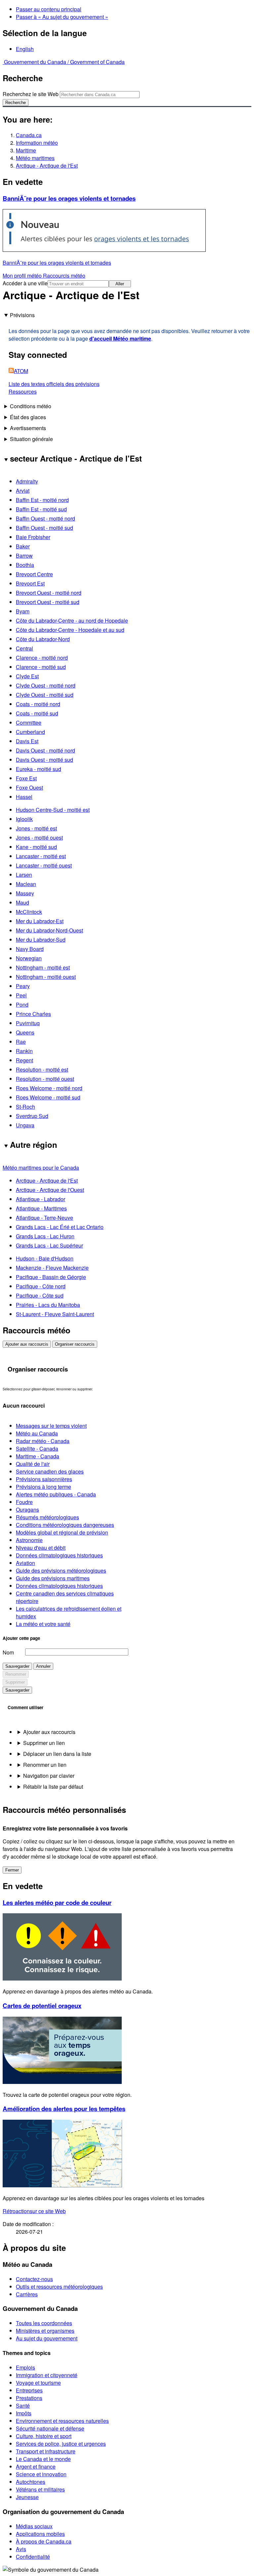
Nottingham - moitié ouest (46, 977)
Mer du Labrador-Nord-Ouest (49, 930)
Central (24, 648)
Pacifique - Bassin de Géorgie (51, 1277)
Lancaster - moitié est (41, 856)
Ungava (25, 1125)
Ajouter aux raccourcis (27, 1344)
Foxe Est (26, 778)
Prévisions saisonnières (44, 1479)
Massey (25, 893)
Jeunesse (27, 2497)
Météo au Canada (37, 1433)
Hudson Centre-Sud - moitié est (53, 810)
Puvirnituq (28, 1023)
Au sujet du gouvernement (47, 2338)
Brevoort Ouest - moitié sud (48, 602)
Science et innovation (41, 2474)
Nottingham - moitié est (43, 967)
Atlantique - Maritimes (41, 1208)
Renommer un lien (45, 1765)
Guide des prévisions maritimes (53, 1578)
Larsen (24, 875)
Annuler (43, 1666)
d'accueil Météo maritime (120, 338)
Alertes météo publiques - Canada (56, 1494)
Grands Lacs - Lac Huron (45, 1236)
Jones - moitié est (36, 828)
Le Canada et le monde (43, 2459)
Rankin (24, 1051)
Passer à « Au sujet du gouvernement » (62, 17)
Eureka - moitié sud (39, 769)
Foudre (24, 1502)
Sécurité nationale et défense (50, 2428)
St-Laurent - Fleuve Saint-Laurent (55, 1314)
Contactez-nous (34, 2279)
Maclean (26, 884)
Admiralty (27, 481)
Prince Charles (33, 1014)
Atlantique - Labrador (41, 1199)
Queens (25, 1032)
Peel (21, 995)
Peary (23, 986)
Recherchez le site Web (31, 94)
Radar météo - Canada (43, 1441)
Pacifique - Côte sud (40, 1295)
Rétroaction (34, 2211)
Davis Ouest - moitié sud (44, 760)
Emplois (25, 2367)
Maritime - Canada (38, 1456)
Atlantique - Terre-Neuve (44, 1218)
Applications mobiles (40, 2534)
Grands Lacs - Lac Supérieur (49, 1245)
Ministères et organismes (45, 2331)
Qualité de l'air (33, 1464)
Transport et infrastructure (46, 2451)
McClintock (29, 912)
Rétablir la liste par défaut (53, 1787)
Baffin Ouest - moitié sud (44, 528)
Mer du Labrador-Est (40, 921)
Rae (21, 1042)
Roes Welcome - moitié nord (49, 1088)
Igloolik (24, 819)
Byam (23, 611)
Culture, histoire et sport (44, 2436)
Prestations (29, 2398)
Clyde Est (27, 676)
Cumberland (30, 732)
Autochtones (31, 2482)
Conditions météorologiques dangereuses (65, 1525)
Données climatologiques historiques (59, 1555)
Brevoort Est (30, 583)
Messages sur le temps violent (51, 1426)
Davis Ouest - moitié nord (45, 750)
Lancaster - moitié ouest (44, 865)
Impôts (24, 2413)
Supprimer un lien (44, 1743)
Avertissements (28, 428)
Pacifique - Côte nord (41, 1286)
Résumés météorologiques (47, 1517)
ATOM (21, 371)
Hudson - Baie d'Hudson (45, 1258)
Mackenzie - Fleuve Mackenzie (52, 1268)
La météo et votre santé (43, 1624)
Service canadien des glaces (50, 1471)
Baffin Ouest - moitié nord (45, 518)
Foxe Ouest (29, 787)
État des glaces (28, 417)
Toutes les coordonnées (44, 2323)
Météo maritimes (35, 158)
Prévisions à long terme (43, 1487)
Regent (24, 1060)
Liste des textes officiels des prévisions (54, 384)
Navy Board (30, 949)
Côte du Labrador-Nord (43, 639)
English (25, 49)
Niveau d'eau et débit (41, 1548)
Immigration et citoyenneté (47, 2375)
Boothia (25, 565)
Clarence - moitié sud (41, 667)
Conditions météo (31, 406)
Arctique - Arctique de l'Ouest (50, 1190)
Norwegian (29, 958)
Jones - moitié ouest (39, 838)
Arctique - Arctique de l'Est (47, 166)
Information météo (37, 143)
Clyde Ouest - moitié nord (46, 685)
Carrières (27, 2294)
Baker (23, 546)
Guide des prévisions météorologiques (61, 1570)
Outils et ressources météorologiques (59, 2287)
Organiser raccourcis (75, 1344)
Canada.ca (29, 135)
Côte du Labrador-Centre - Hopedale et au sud (70, 630)
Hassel (24, 797)
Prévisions (22, 315)
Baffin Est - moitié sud (41, 509)
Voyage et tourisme (38, 2383)
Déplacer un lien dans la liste (57, 1754)
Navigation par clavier (49, 1776)
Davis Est (27, 741)
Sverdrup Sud (32, 1116)
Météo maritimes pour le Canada (41, 1168)
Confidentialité (33, 2557)
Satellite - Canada (37, 1449)
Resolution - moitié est (42, 1069)
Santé (23, 2406)
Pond (22, 1005)
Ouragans (27, 1510)
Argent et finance (36, 2466)
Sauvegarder (17, 1666)
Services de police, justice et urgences (61, 2444)
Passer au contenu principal (49, 9)
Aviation (25, 1563)
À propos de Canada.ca (44, 2541)
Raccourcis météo (64, 276)
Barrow (24, 556)
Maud (22, 902)
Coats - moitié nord (38, 704)
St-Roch (25, 1107)
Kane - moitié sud (36, 847)
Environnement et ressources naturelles (62, 2421)
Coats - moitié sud (37, 713)
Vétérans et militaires (40, 2489)
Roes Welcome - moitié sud (48, 1097)
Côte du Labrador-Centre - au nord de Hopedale (72, 620)
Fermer (12, 1870)
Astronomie (29, 1540)
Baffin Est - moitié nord (42, 500)
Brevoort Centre (34, 574)
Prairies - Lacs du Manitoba (48, 1305)
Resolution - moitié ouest (45, 1079)
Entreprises (29, 2390)
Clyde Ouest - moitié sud (45, 695)
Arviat (23, 491)
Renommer (16, 1674)
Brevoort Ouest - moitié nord (49, 593)
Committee (29, 723)
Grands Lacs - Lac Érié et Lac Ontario (60, 1227)
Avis (21, 2549)
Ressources (23, 392)
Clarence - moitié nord (42, 658)
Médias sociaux (34, 2526)
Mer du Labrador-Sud (41, 940)
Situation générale (31, 439)
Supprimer (15, 1682)
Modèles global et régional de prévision (62, 1532)
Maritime (26, 150)
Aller (120, 284)
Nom (8, 1652)
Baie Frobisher (33, 537)
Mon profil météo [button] (23, 276)
